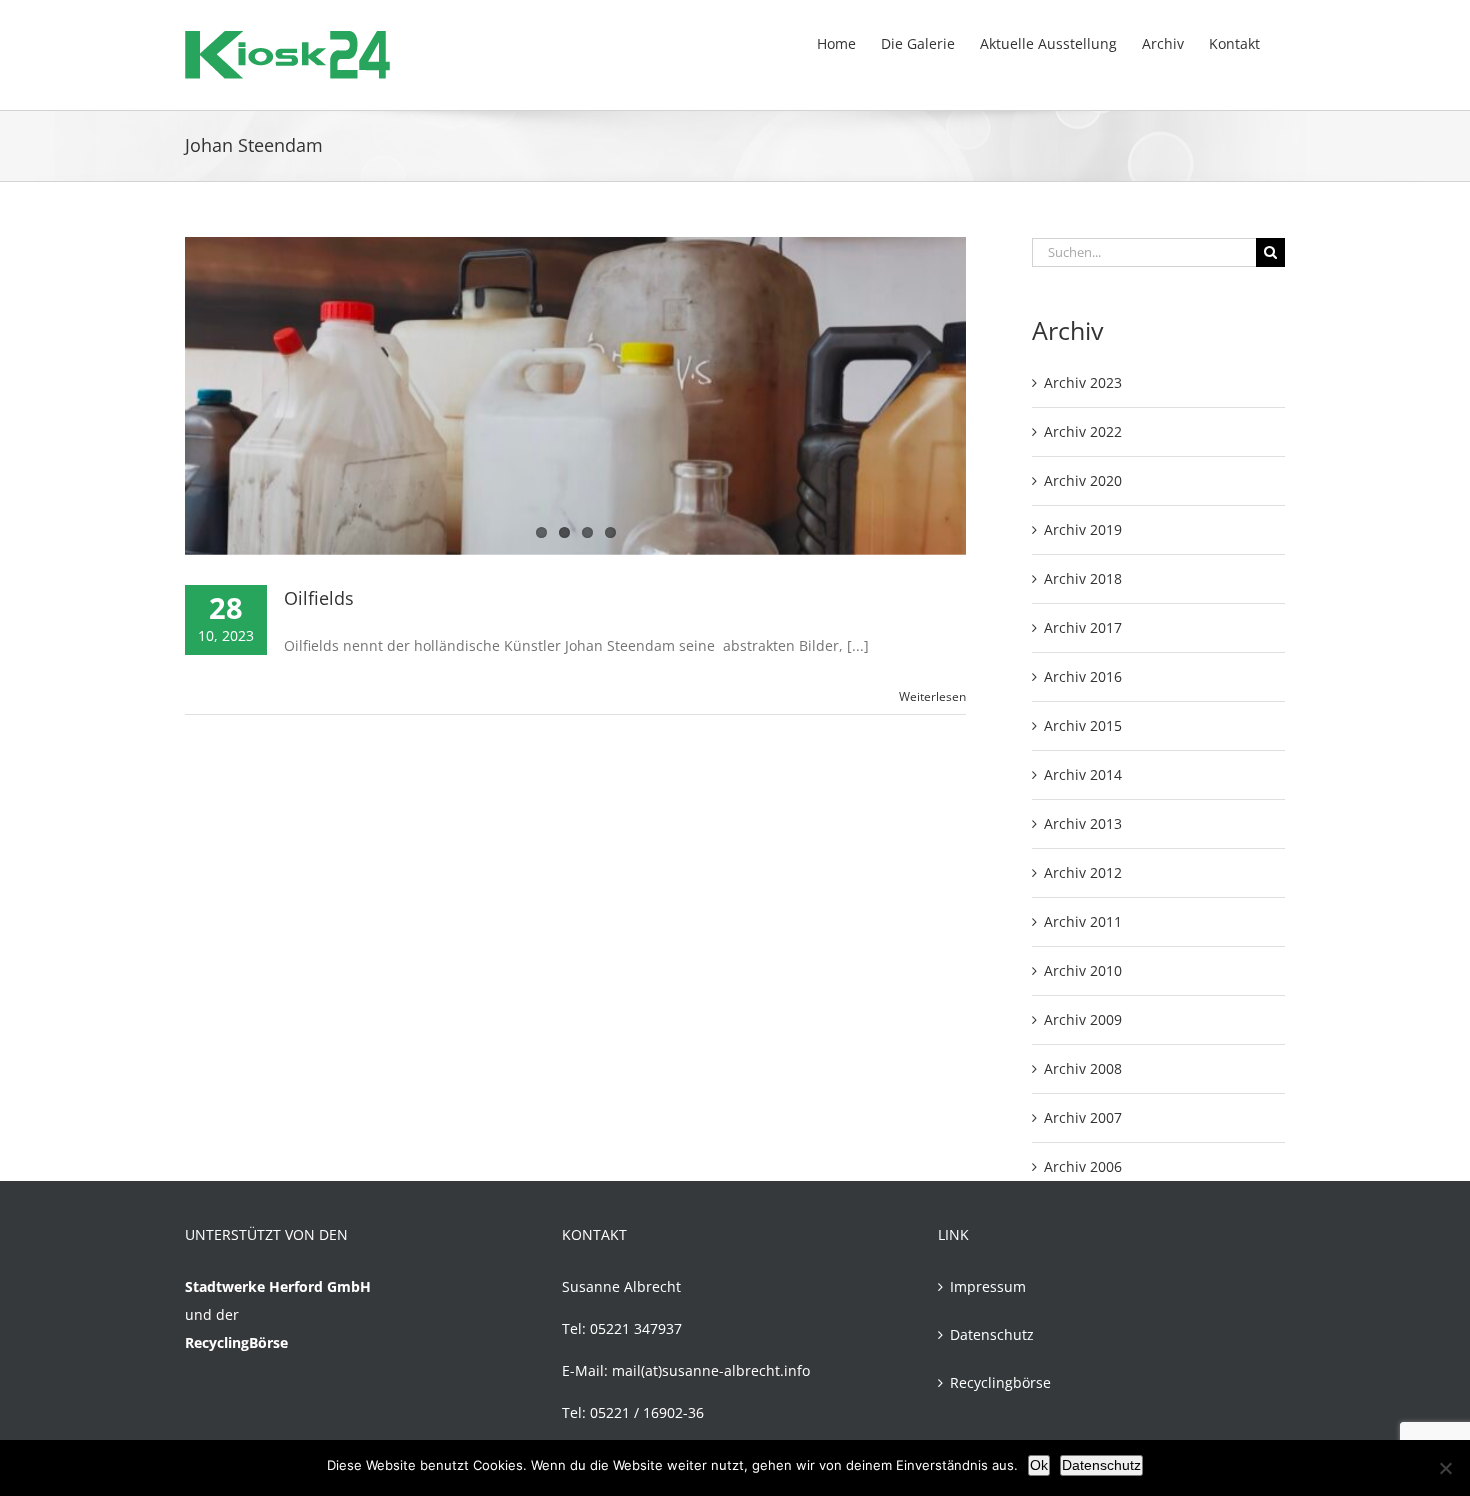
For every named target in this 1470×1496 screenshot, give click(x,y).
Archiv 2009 (1083, 1019)
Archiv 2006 (1083, 1166)
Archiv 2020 (1083, 480)
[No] (1445, 1468)
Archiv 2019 (1083, 529)
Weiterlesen (932, 696)
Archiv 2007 (1083, 1117)
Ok (1039, 1465)
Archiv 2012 (1083, 872)
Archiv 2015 (1083, 725)
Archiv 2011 (1083, 921)
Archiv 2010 (1083, 970)
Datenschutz (992, 1334)
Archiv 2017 (1083, 627)
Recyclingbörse (1000, 1382)
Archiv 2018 (1083, 578)
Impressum (988, 1286)
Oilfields (319, 598)
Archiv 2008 (1083, 1068)
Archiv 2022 (1083, 431)
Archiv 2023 (1083, 382)
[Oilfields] (575, 396)
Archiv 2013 (1083, 823)
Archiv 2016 (1083, 676)
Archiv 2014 (1083, 774)
